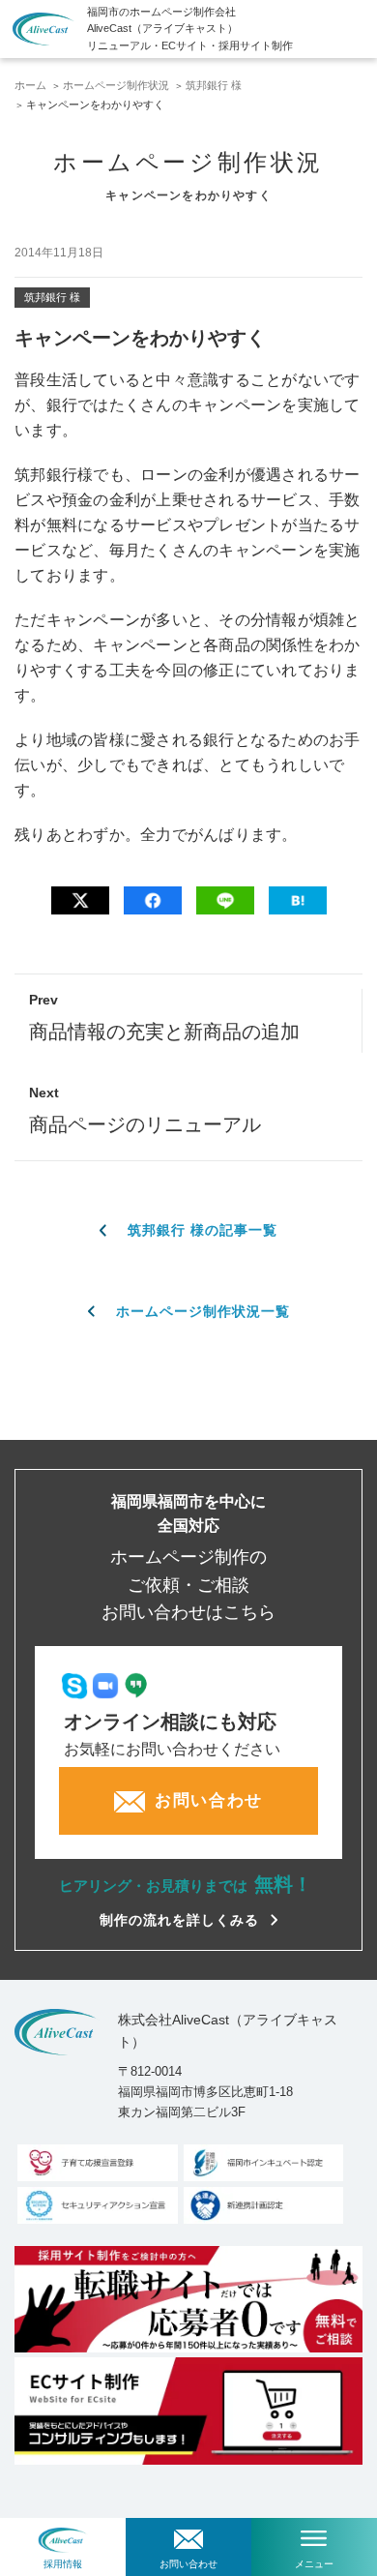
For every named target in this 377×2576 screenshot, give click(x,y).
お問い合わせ (188, 2564)
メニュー (314, 2564)
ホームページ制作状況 (116, 85)
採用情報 (63, 2564)
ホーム (30, 85)
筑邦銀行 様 (214, 85)
